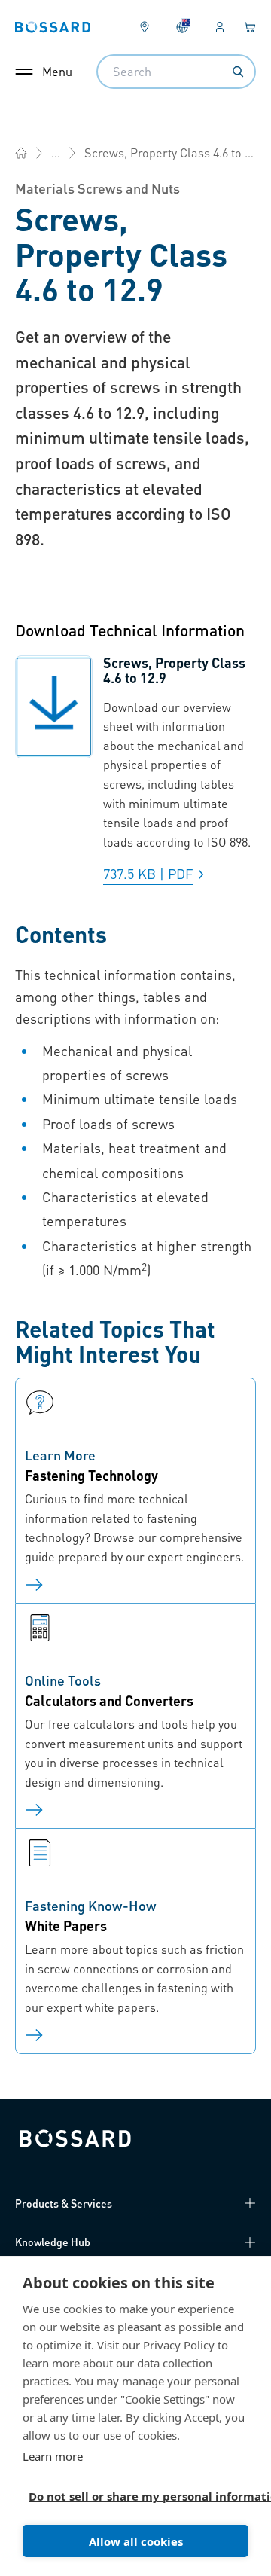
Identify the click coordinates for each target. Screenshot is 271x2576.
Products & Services (64, 2203)
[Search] (238, 72)
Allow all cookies (136, 2541)
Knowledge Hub (53, 2242)
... (56, 153)
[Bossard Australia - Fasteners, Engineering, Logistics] (21, 153)
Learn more (53, 2456)
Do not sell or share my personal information (129, 2496)
